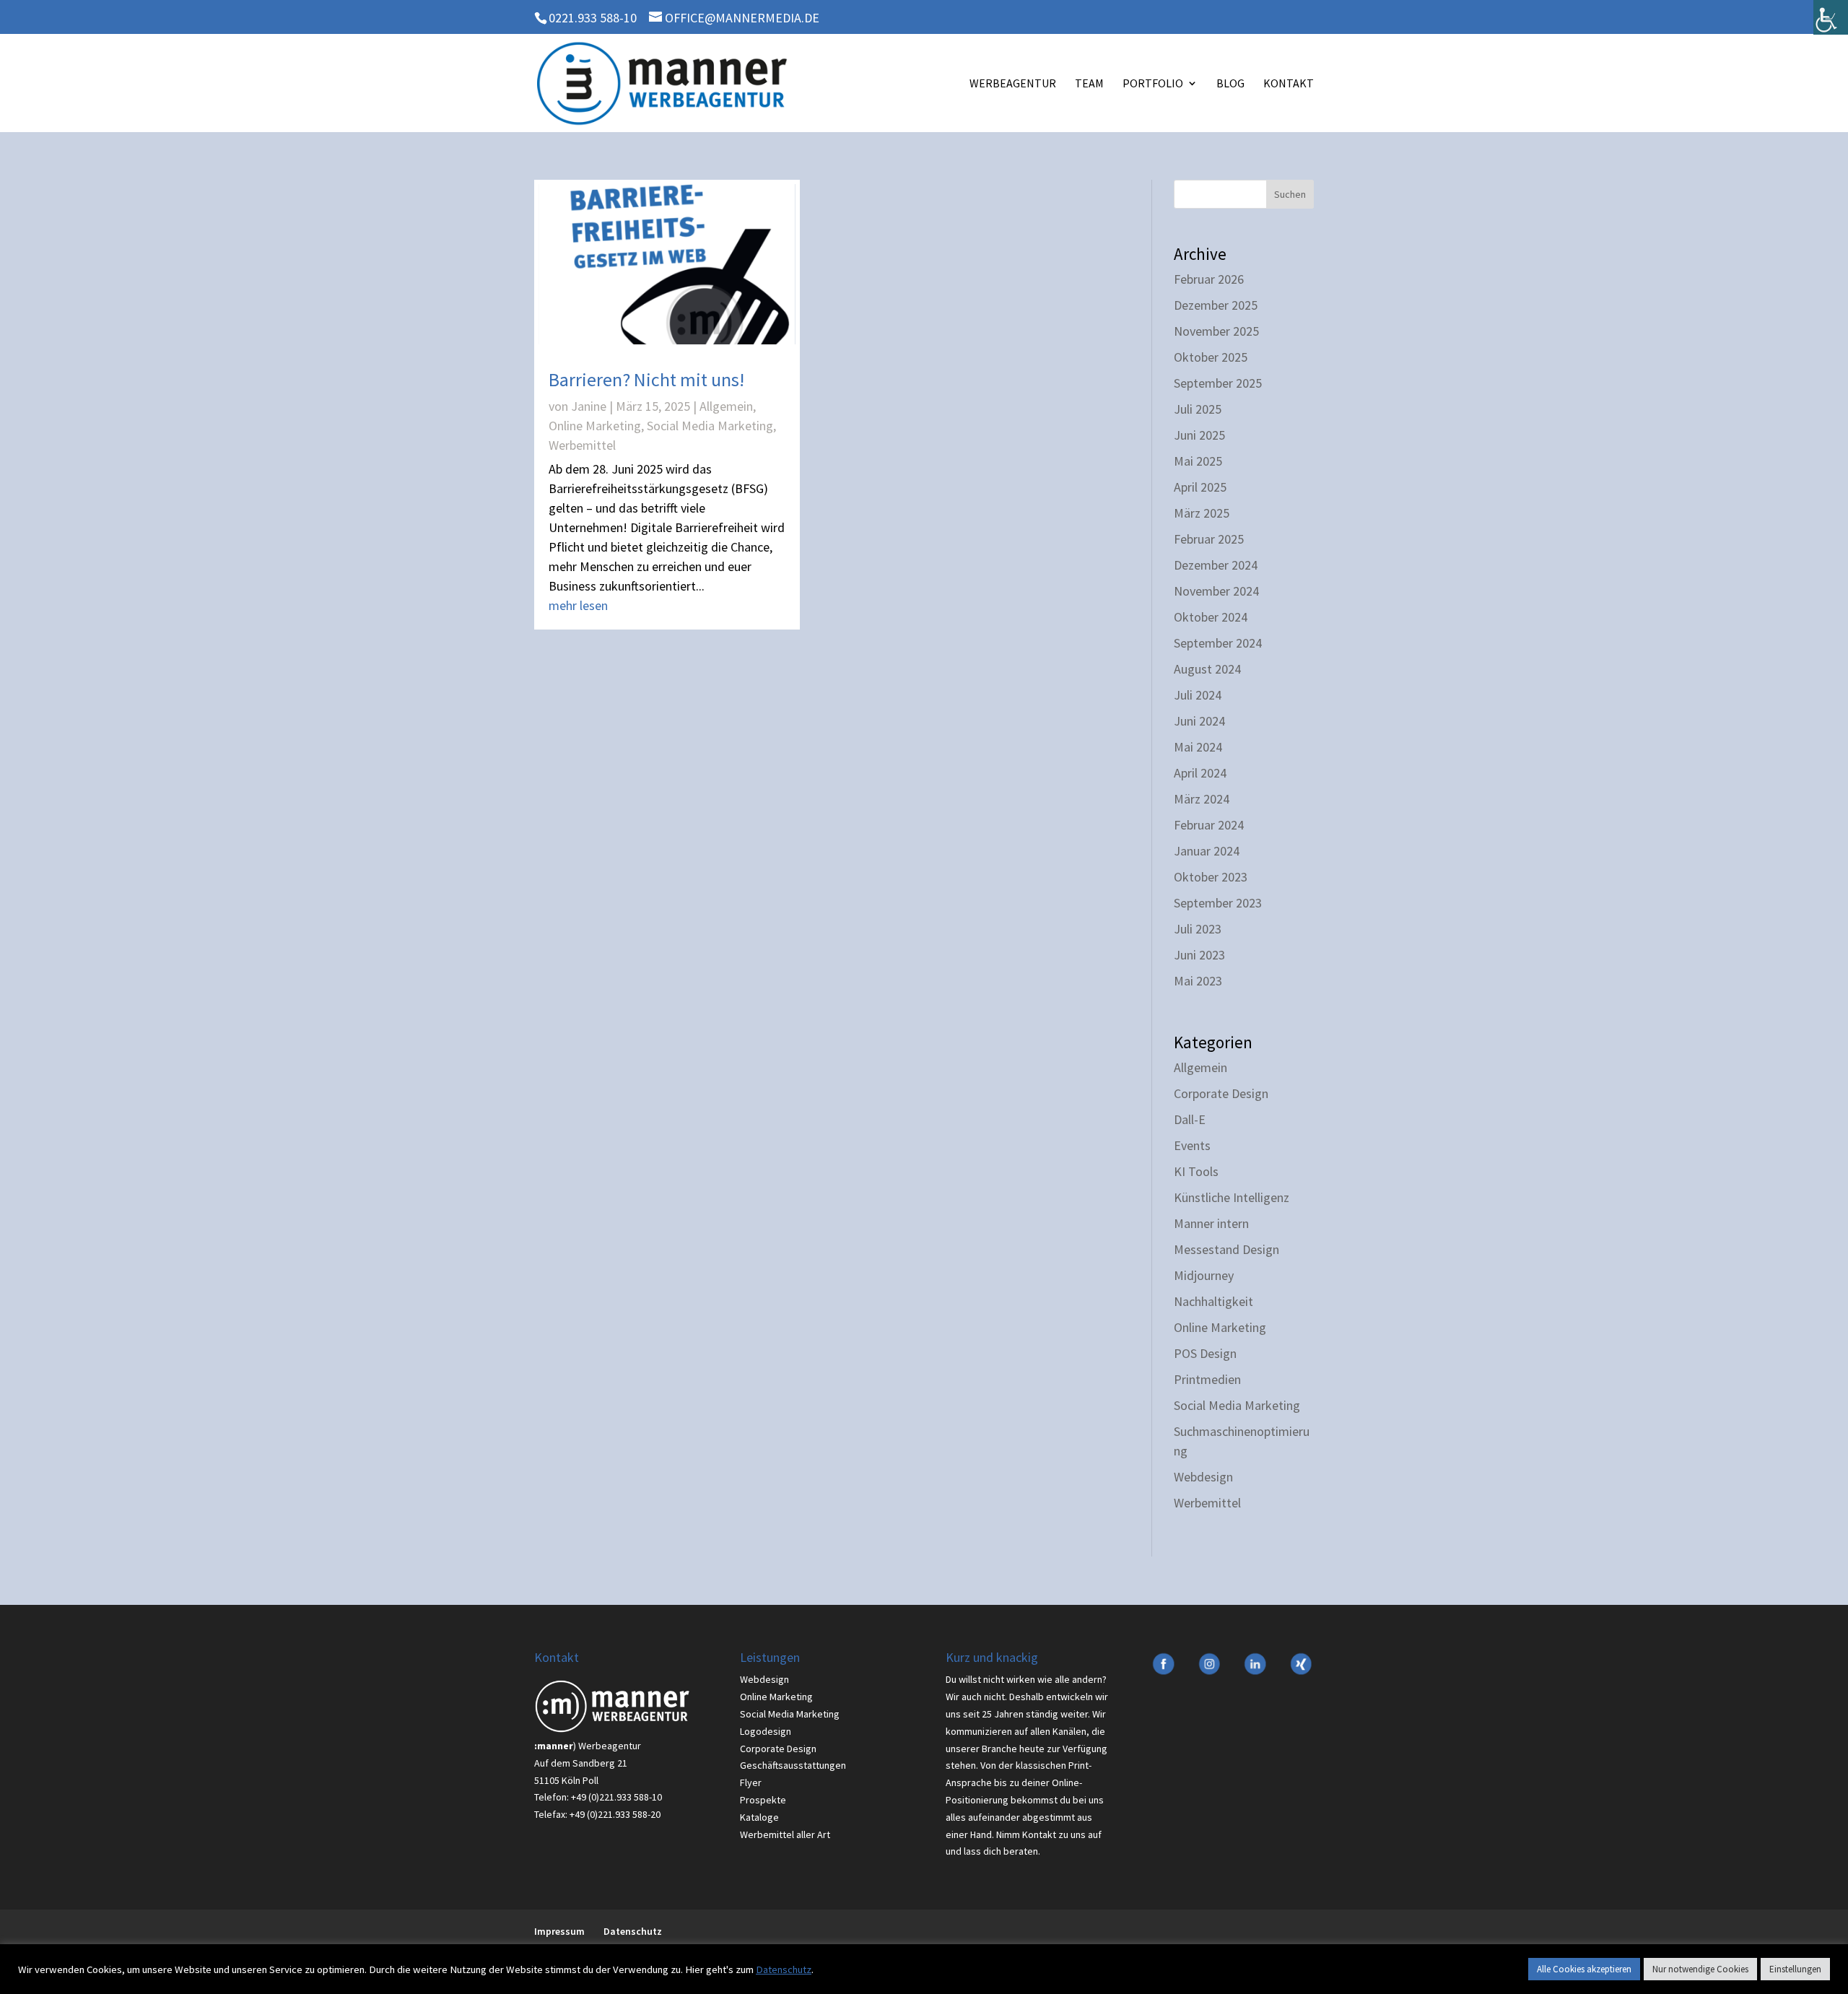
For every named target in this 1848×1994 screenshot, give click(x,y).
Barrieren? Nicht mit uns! (646, 379)
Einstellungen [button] (1795, 1969)
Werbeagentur (1013, 84)
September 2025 (1218, 383)
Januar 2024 (1207, 851)
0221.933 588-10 (593, 18)
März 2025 (1202, 513)
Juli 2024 (1198, 695)
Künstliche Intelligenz (1232, 1197)
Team (1089, 84)
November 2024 (1216, 591)
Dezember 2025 (1216, 305)
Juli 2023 (1198, 929)
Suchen (1290, 194)
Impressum (559, 1931)
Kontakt (1289, 84)
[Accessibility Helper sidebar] (1831, 17)
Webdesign (1203, 1477)
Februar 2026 (1209, 279)
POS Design (1205, 1353)
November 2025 (1216, 331)
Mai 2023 (1198, 981)
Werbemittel (582, 445)
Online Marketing (595, 426)
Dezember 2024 (1216, 565)
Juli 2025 (1198, 409)
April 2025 (1200, 487)
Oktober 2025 (1211, 357)
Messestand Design (1226, 1249)
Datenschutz (633, 1931)
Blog (1230, 84)
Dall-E (1190, 1119)
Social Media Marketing (710, 426)
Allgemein (726, 406)
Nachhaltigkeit (1213, 1301)
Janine (589, 406)
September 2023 (1218, 903)
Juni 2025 (1199, 435)
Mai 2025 (1198, 461)
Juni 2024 (1199, 721)
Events (1192, 1145)
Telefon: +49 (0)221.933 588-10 (598, 1797)
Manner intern (1211, 1223)
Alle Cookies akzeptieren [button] (1584, 1969)
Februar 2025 (1209, 539)
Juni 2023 (1199, 955)
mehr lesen (578, 605)
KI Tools (1196, 1171)
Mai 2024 (1198, 747)
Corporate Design (1221, 1093)
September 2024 (1218, 643)
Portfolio (1153, 84)
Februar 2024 (1209, 825)
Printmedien (1207, 1379)
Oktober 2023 (1211, 877)
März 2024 (1202, 799)
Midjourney (1204, 1275)
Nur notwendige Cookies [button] (1700, 1969)
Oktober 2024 (1211, 617)
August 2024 (1207, 669)
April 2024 (1200, 773)
